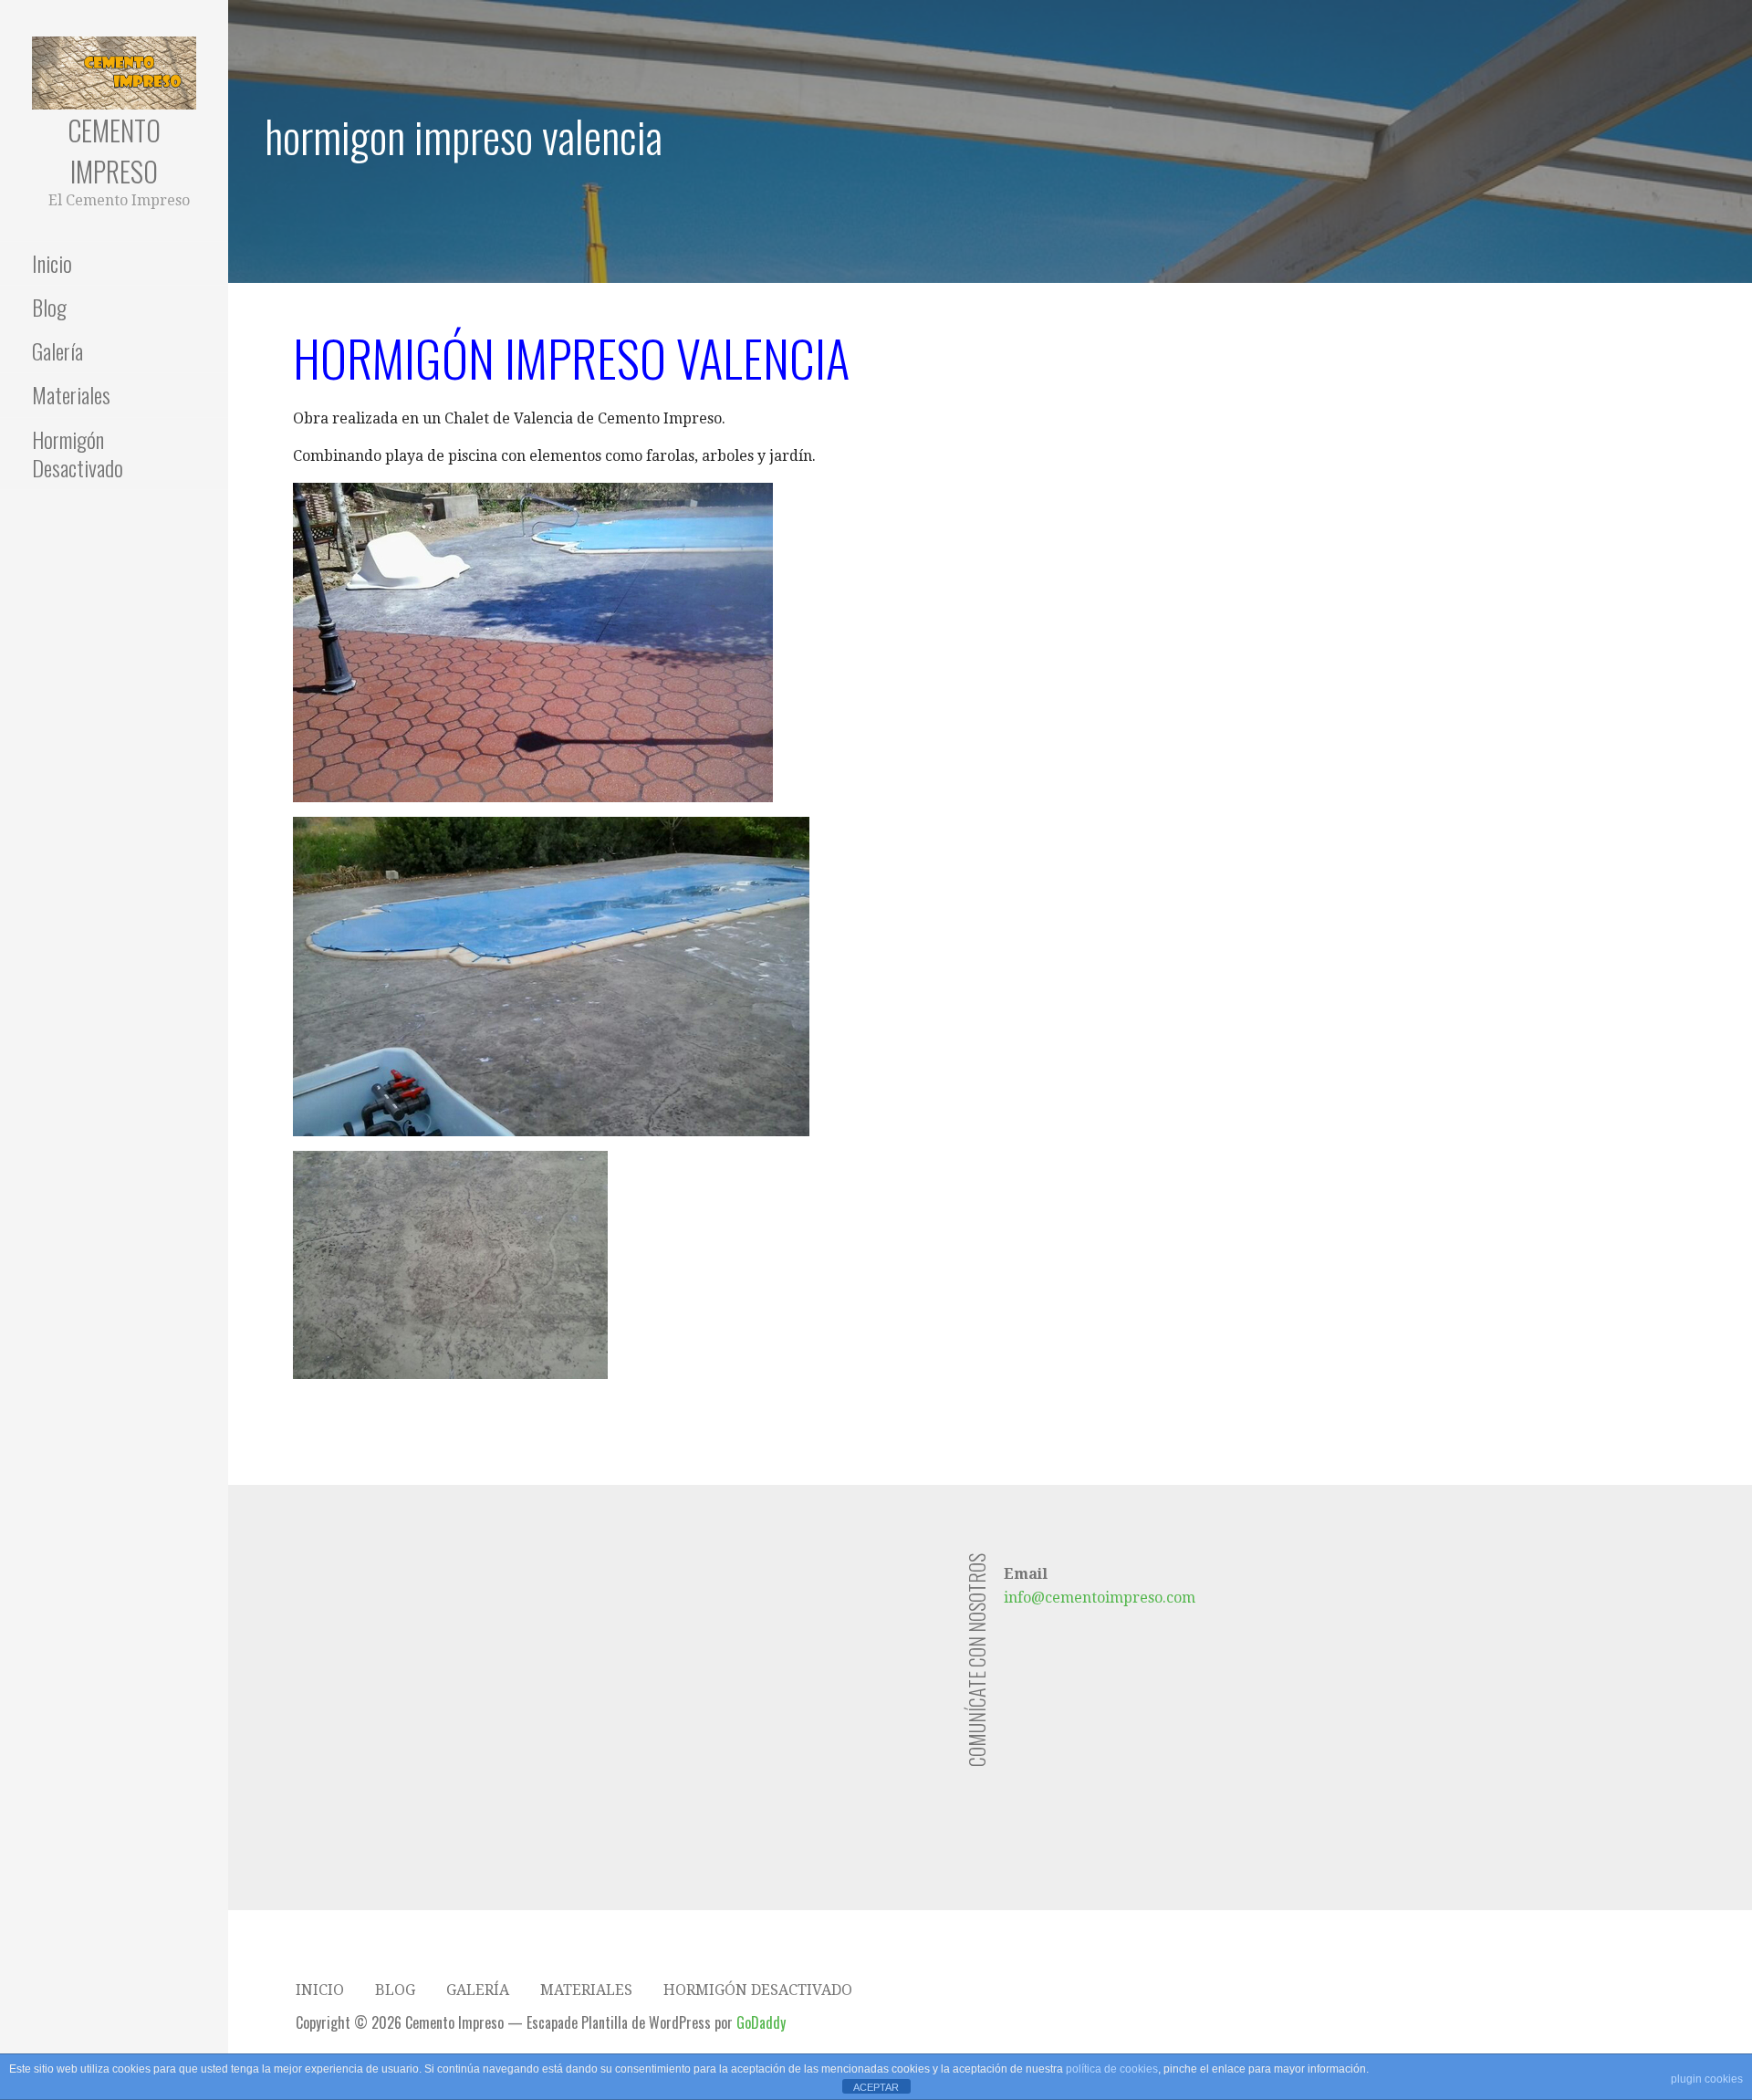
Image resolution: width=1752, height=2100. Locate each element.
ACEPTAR (876, 2087)
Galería (57, 350)
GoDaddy (761, 2022)
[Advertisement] (629, 1681)
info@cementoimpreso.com (1100, 1598)
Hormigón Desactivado (78, 453)
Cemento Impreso (114, 151)
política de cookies (1112, 2069)
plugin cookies (1707, 2079)
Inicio (52, 263)
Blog (49, 307)
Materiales (71, 394)
